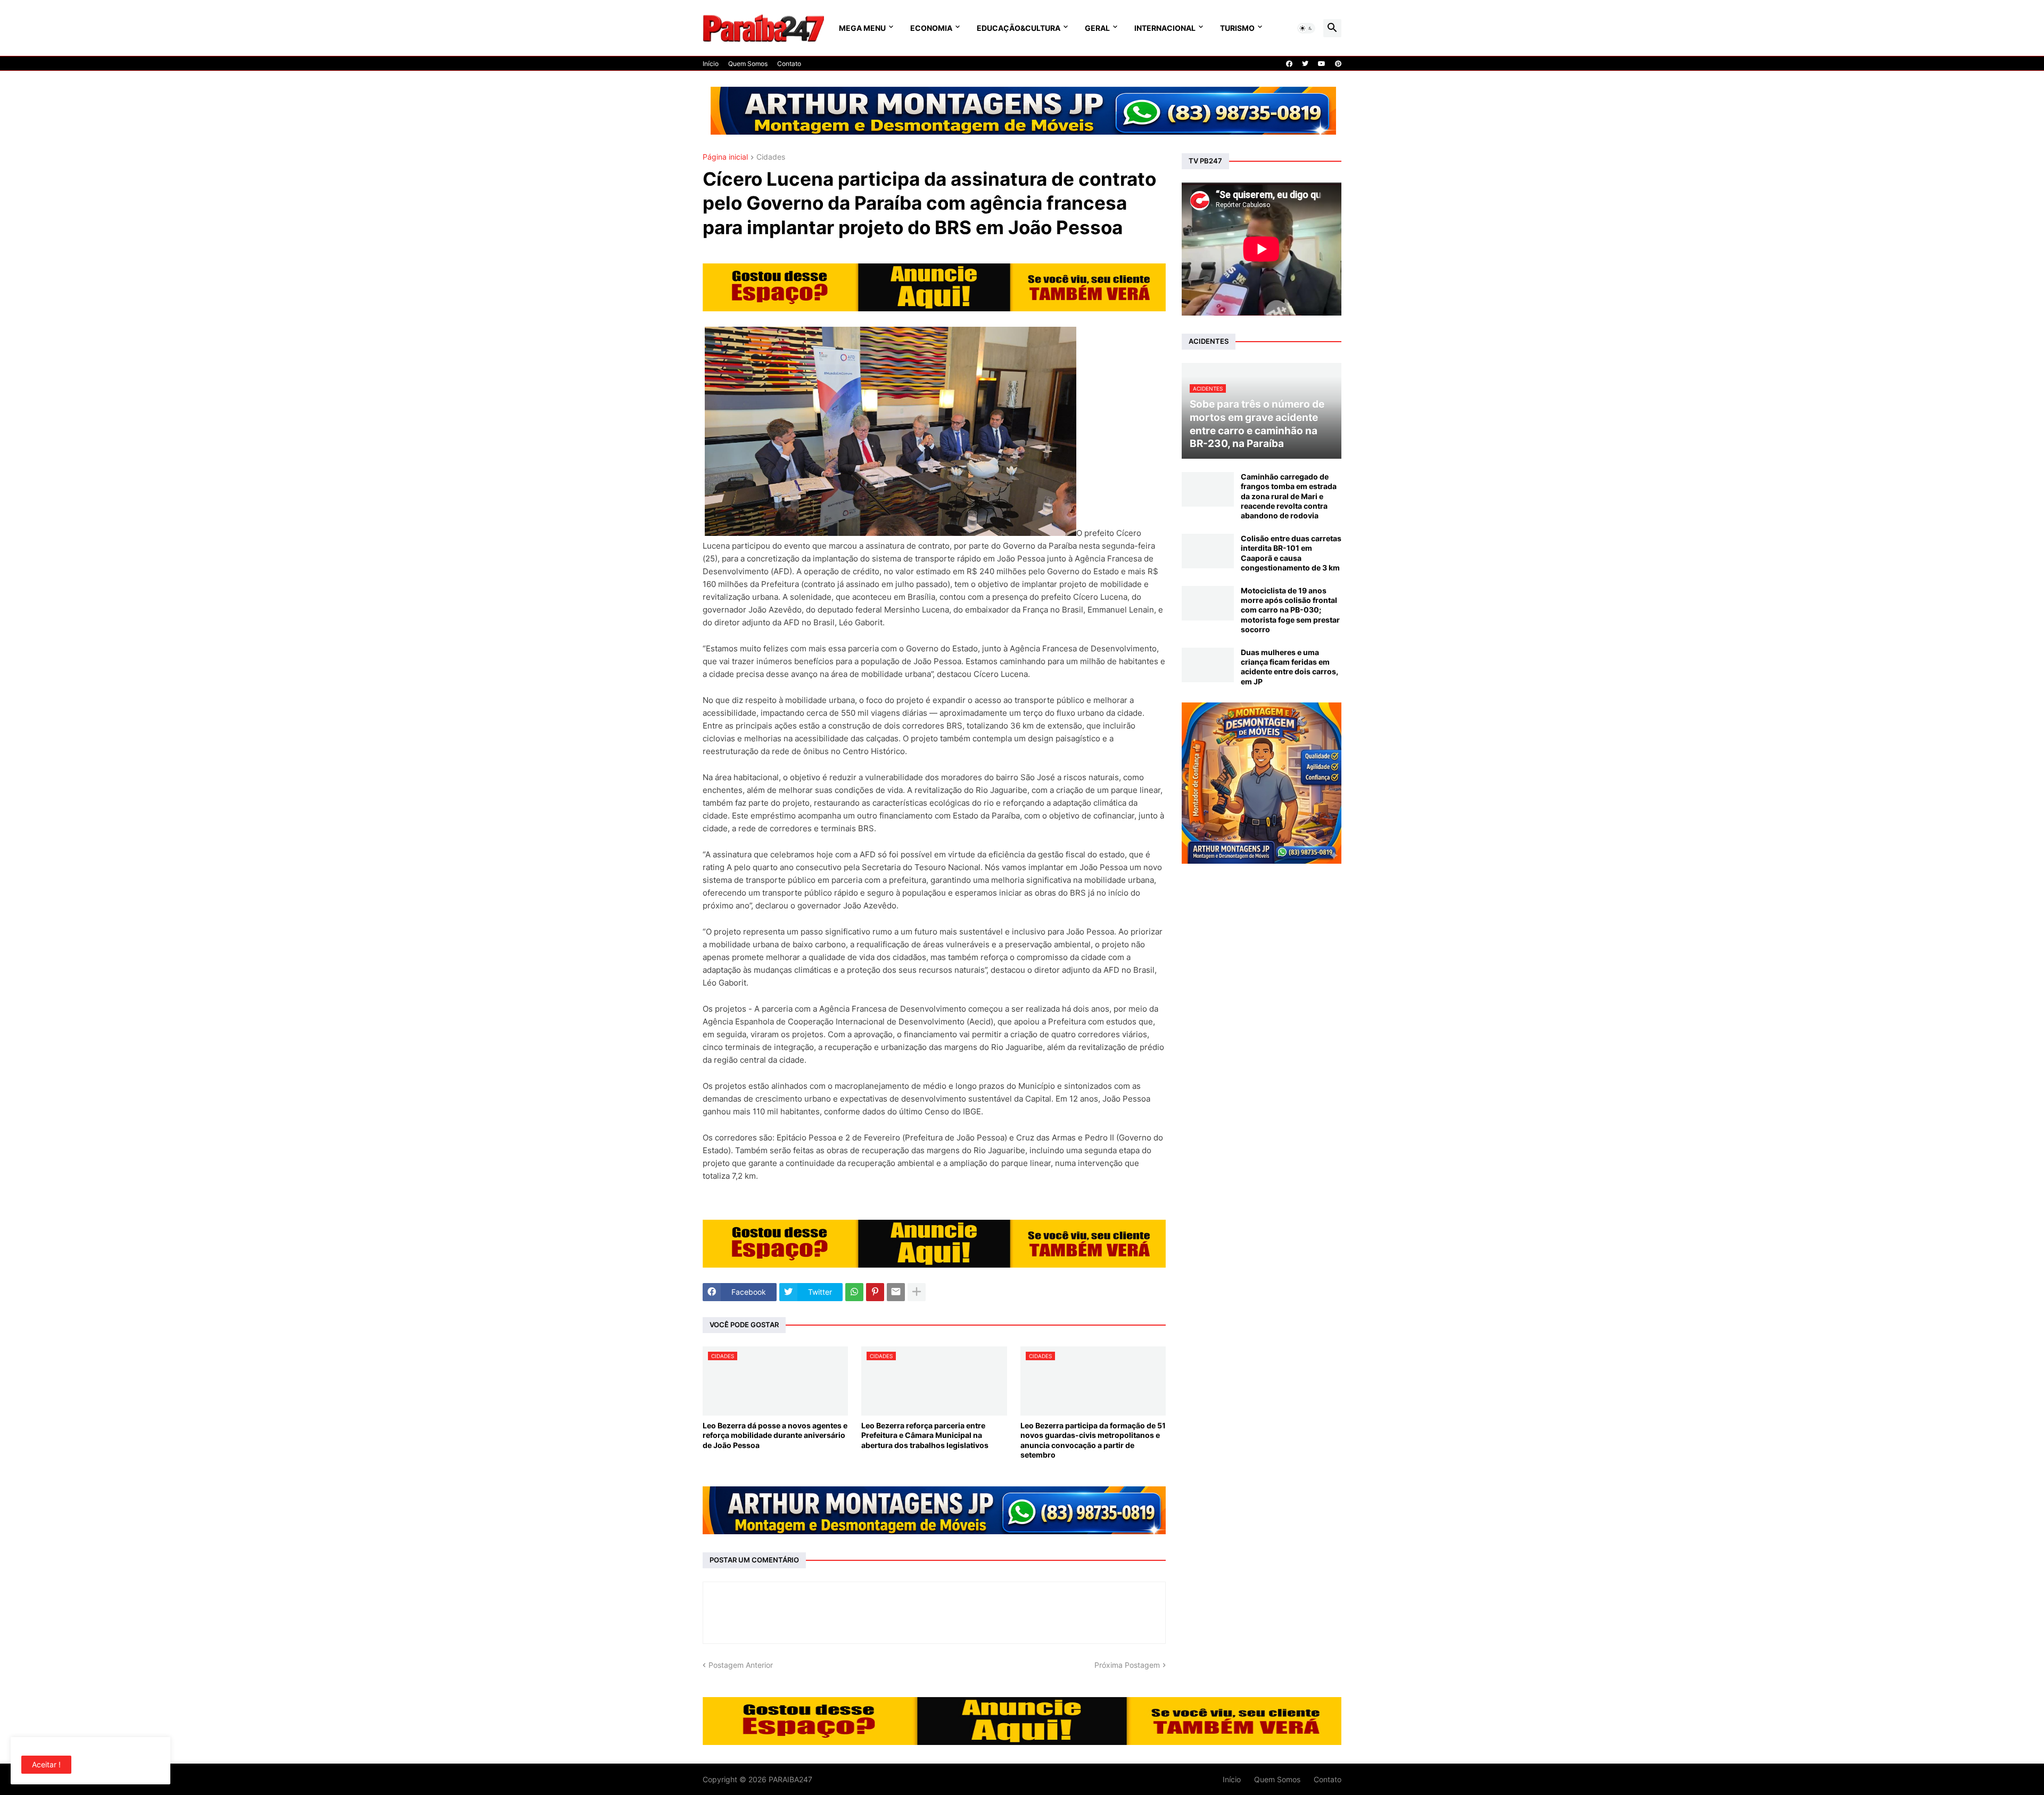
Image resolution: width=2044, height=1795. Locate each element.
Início (711, 64)
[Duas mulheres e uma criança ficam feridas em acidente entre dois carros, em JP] (1208, 665)
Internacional (1165, 28)
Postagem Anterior (741, 1665)
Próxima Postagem (1127, 1665)
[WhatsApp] (854, 1292)
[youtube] (1322, 64)
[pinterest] (1338, 64)
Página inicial (725, 157)
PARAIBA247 (790, 1779)
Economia (931, 28)
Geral (1097, 28)
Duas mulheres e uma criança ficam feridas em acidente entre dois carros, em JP (1289, 667)
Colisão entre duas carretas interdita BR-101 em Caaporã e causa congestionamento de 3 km (1291, 553)
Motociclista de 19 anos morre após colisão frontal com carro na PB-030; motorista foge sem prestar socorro (1290, 610)
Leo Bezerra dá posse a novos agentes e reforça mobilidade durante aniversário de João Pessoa (775, 1435)
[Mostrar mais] (917, 1292)
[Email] (896, 1292)
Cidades (771, 157)
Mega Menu (862, 28)
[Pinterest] (875, 1292)
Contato (789, 64)
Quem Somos (748, 64)
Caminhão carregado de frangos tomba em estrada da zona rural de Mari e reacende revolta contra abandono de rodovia (1289, 496)
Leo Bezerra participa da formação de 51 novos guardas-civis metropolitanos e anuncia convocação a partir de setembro (1093, 1440)
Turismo (1237, 28)
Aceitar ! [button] (46, 1764)
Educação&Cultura (1019, 28)
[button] (1306, 28)
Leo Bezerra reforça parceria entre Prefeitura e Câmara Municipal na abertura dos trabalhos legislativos (925, 1435)
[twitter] (1305, 64)
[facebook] (1289, 64)
